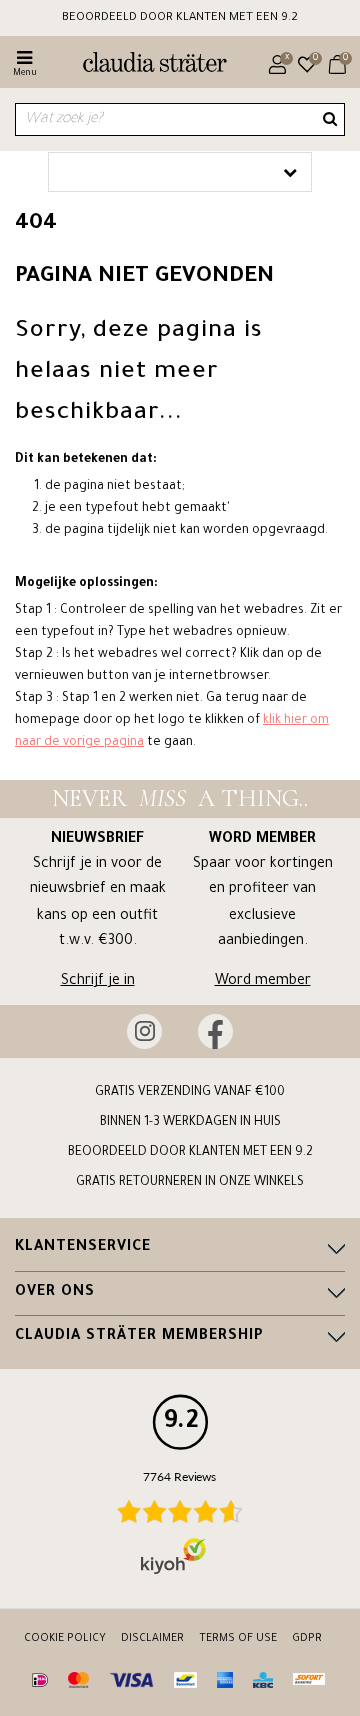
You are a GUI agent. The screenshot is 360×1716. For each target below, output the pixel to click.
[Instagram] (144, 1031)
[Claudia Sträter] (146, 65)
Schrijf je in (98, 982)
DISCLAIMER (152, 1639)
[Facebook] (215, 1031)
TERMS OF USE (238, 1639)
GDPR (307, 1639)
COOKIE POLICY (65, 1639)
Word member (263, 982)
